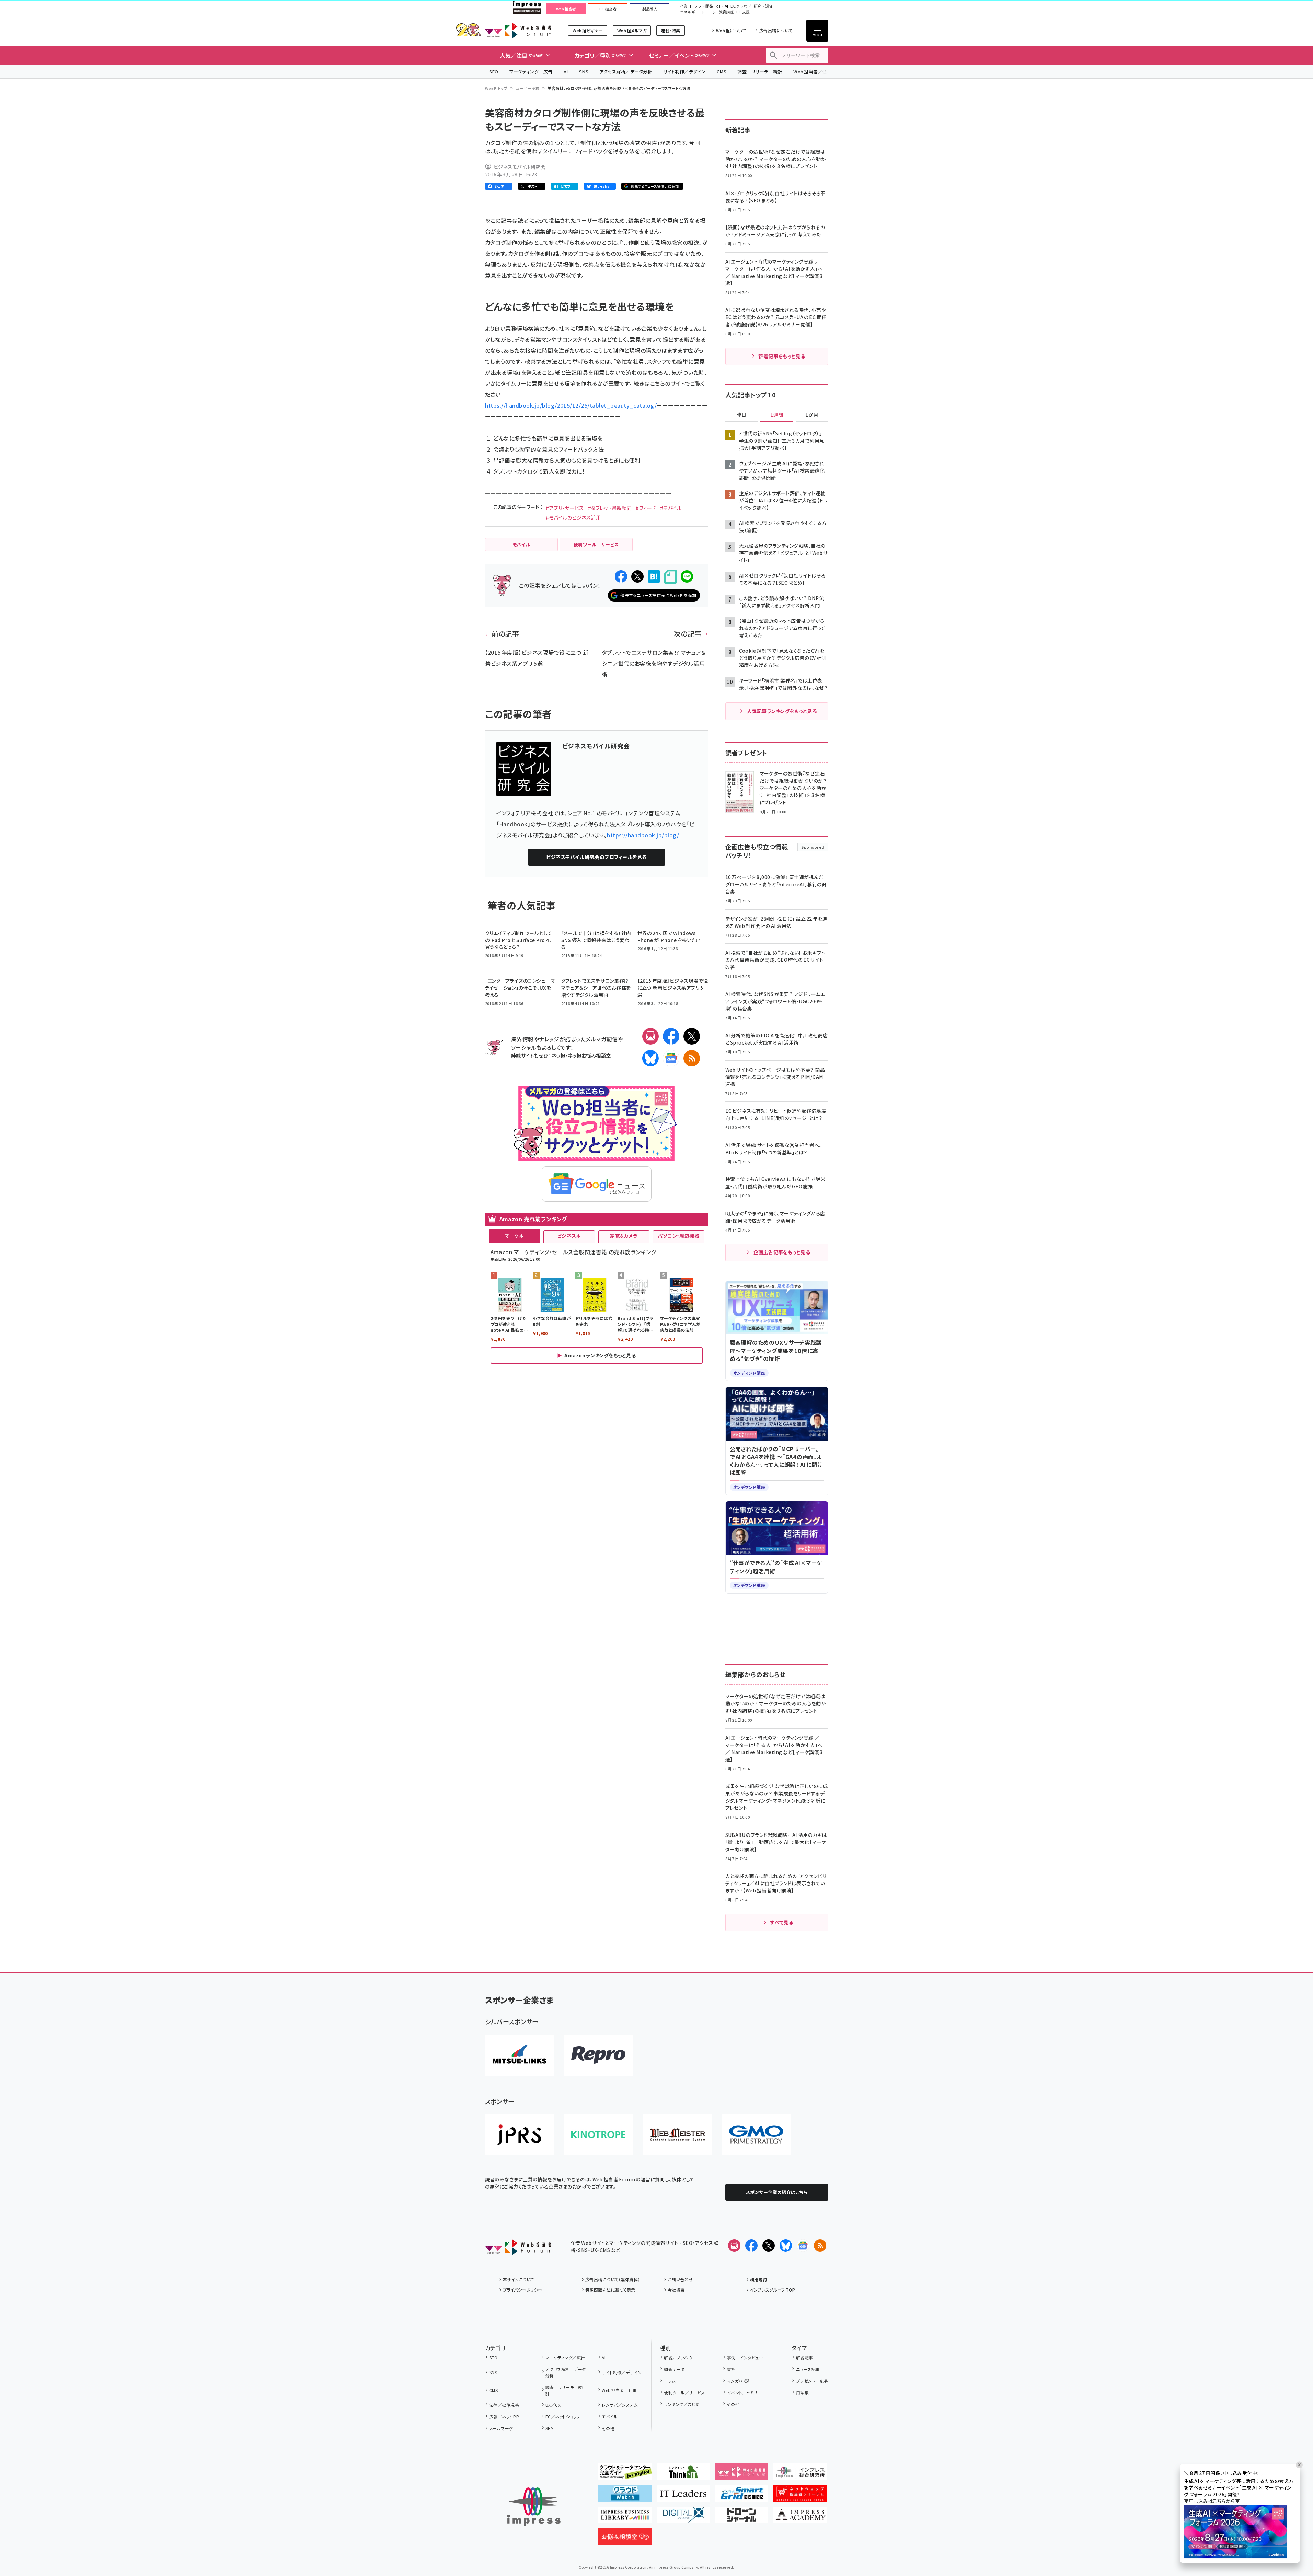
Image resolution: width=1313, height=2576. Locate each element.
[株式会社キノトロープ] (598, 2135)
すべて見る (782, 1922)
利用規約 (759, 2279)
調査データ (674, 2369)
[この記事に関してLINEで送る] (687, 576)
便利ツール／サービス (684, 2393)
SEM (550, 2428)
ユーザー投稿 (527, 88)
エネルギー (689, 12)
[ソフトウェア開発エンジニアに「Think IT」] (683, 2474)
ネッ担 (558, 1055)
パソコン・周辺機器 (678, 1236)
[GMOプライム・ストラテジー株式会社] (756, 2135)
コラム (670, 2381)
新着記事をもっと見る (782, 356)
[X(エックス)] (692, 1036)
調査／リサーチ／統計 (760, 72)
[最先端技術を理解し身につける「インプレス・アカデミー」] (800, 2518)
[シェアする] (621, 576)
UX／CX (553, 2405)
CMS (722, 72)
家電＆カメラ (624, 1236)
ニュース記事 (808, 2369)
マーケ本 (514, 1236)
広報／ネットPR (504, 2417)
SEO (494, 72)
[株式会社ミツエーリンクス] (519, 2055)
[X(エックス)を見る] (769, 2246)
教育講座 (726, 12)
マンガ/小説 (738, 2381)
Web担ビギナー (588, 30)
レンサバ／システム (620, 2405)
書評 (731, 2369)
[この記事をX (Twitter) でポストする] (637, 576)
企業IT (686, 6)
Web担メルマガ (632, 30)
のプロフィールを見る (596, 857)
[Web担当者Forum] (518, 2250)
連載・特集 (670, 30)
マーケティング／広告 (531, 72)
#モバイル (671, 508)
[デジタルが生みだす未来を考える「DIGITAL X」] (683, 2518)
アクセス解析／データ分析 (626, 72)
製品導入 (650, 9)
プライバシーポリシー (523, 2290)
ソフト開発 (704, 6)
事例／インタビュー (745, 2358)
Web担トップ (496, 88)
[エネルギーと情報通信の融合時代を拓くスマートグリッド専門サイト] (742, 2496)
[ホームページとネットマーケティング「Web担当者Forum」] (742, 2474)
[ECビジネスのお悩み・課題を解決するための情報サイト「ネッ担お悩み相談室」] (625, 2539)
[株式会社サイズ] (677, 2135)
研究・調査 (763, 6)
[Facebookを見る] (751, 2246)
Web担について (731, 30)
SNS (584, 72)
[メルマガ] (650, 1036)
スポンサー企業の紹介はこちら (777, 2192)
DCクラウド (741, 6)
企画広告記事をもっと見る (782, 1252)
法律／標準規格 (504, 2405)
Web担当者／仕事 (813, 72)
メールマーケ (501, 2428)
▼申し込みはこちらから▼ (1212, 2501)
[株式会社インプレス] (534, 2507)
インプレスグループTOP (773, 2290)
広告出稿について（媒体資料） (613, 2279)
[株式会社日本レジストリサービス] (519, 2135)
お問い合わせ (680, 2279)
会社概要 (676, 2290)
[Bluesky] (786, 2246)
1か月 (812, 415)
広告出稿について (776, 30)
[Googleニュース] (671, 1058)
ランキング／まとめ (682, 2404)
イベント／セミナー (745, 2393)
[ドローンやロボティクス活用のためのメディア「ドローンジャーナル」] (742, 2518)
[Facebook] (671, 1036)
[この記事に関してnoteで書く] (670, 577)
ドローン (709, 12)
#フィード (646, 508)
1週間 (777, 415)
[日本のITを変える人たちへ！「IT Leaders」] (683, 2496)
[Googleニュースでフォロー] (803, 2246)
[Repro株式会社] (598, 2055)
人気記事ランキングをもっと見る (782, 711)
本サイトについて (519, 2279)
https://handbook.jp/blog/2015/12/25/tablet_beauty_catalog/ (571, 405)
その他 (608, 2428)
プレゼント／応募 (812, 2381)
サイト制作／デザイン (684, 72)
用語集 (802, 2393)
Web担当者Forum (518, 30)
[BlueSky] (650, 1058)
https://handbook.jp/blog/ (643, 835)
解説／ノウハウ (678, 2358)
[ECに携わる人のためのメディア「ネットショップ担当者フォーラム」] (800, 2496)
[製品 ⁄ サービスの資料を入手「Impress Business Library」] (625, 2518)
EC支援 (743, 12)
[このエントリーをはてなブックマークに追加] (654, 576)
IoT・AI (722, 6)
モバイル (610, 2417)
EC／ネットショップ (563, 2417)
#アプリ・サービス (565, 508)
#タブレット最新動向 (610, 508)
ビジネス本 (569, 1236)
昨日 (741, 415)
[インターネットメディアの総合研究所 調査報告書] (800, 2474)
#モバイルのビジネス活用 (573, 517)
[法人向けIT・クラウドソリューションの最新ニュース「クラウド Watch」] (625, 2496)
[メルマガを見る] (734, 2246)
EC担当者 (608, 9)
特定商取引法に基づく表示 (610, 2290)
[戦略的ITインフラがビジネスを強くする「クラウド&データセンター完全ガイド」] (625, 2474)
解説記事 (804, 2358)
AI (566, 72)
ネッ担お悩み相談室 (589, 1055)
